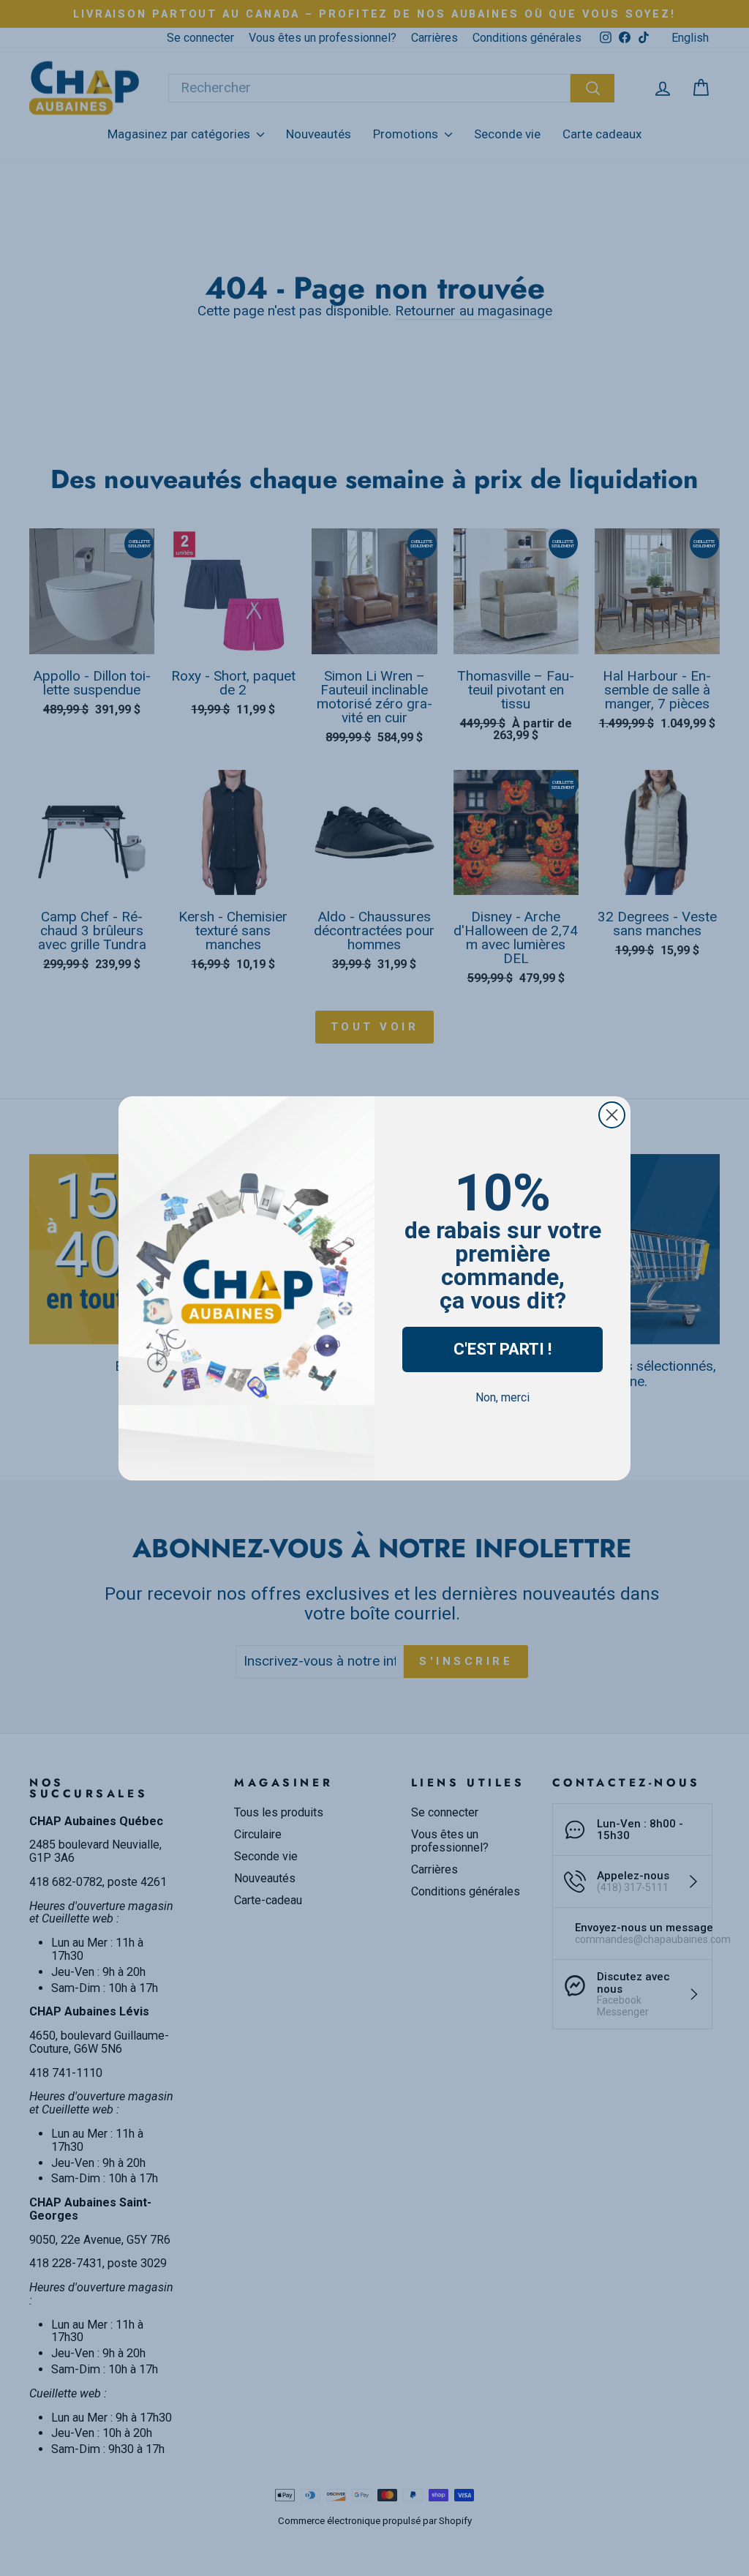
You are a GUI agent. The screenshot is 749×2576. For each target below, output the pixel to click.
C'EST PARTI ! (503, 1349)
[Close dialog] (612, 1115)
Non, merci (503, 1397)
